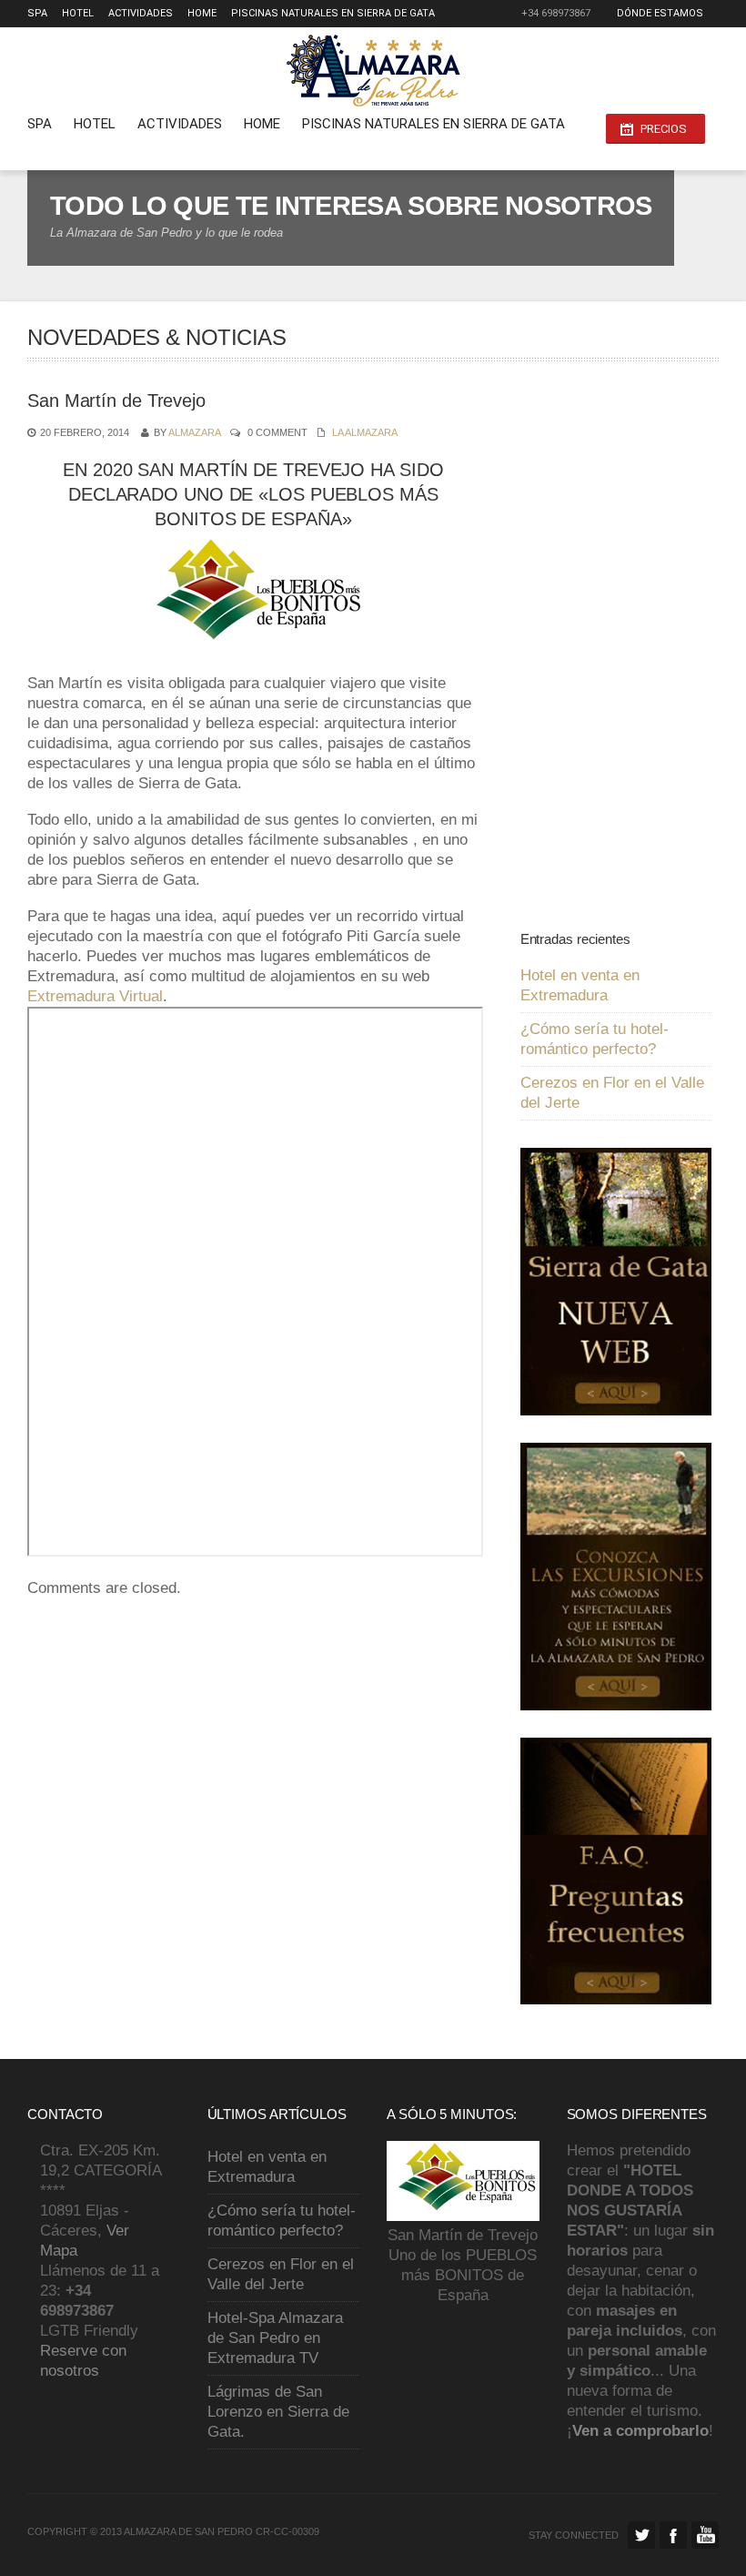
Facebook (673, 2535)
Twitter (641, 2535)
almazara (194, 432)
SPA (37, 13)
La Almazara (365, 432)
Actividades (141, 13)
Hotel (78, 13)
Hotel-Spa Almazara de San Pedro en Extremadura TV (275, 2338)
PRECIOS (664, 129)
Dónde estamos (660, 13)
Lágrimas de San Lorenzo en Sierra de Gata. (278, 2412)
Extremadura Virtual (95, 996)
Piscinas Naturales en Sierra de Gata (333, 13)
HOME (202, 13)
